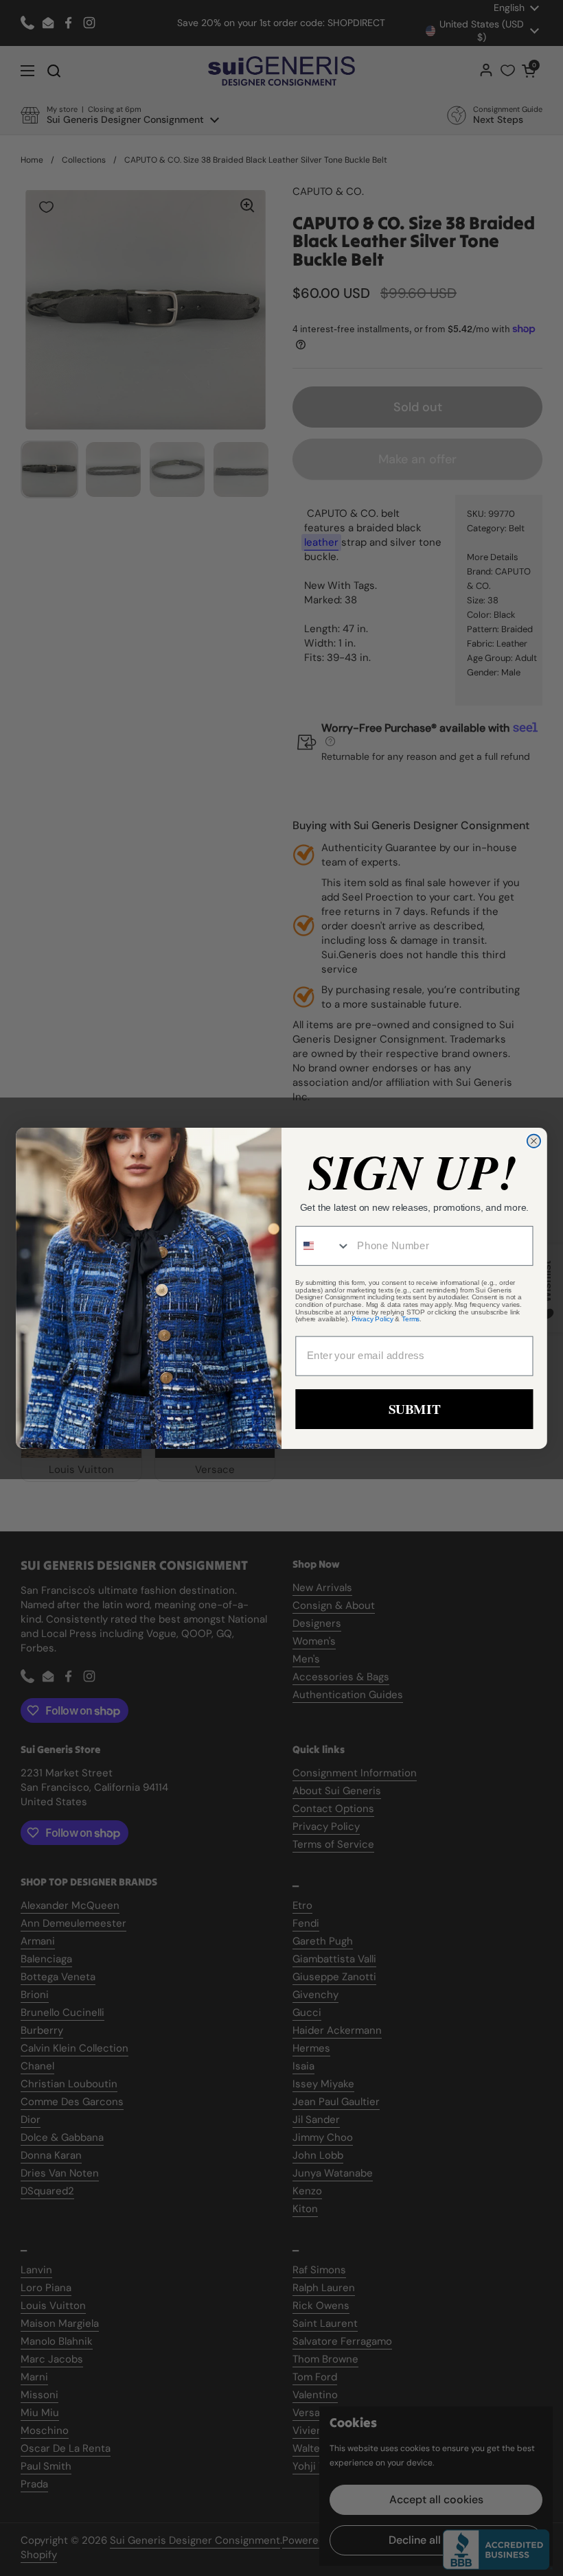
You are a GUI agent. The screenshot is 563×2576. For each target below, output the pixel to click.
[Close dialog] (534, 1140)
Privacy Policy (372, 1319)
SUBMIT (414, 1408)
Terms (411, 1319)
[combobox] (323, 1246)
